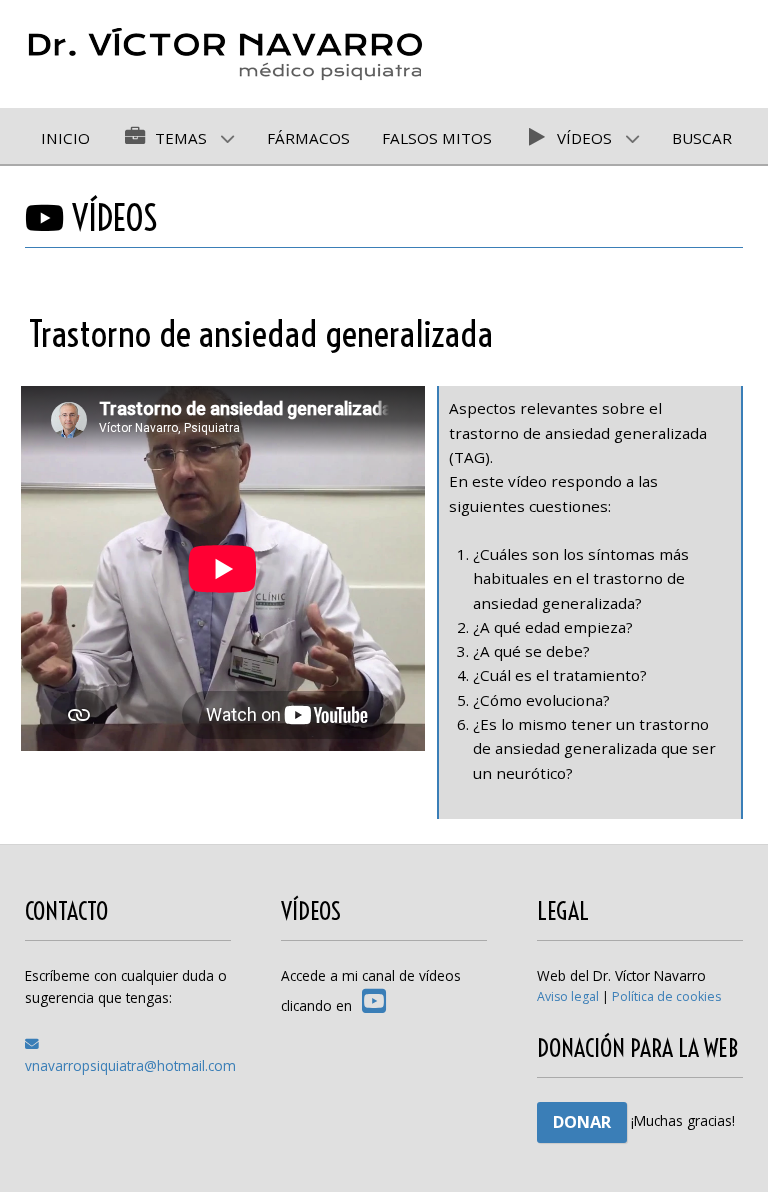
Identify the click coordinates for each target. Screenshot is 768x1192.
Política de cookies (666, 996)
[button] (723, 1147)
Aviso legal (568, 996)
